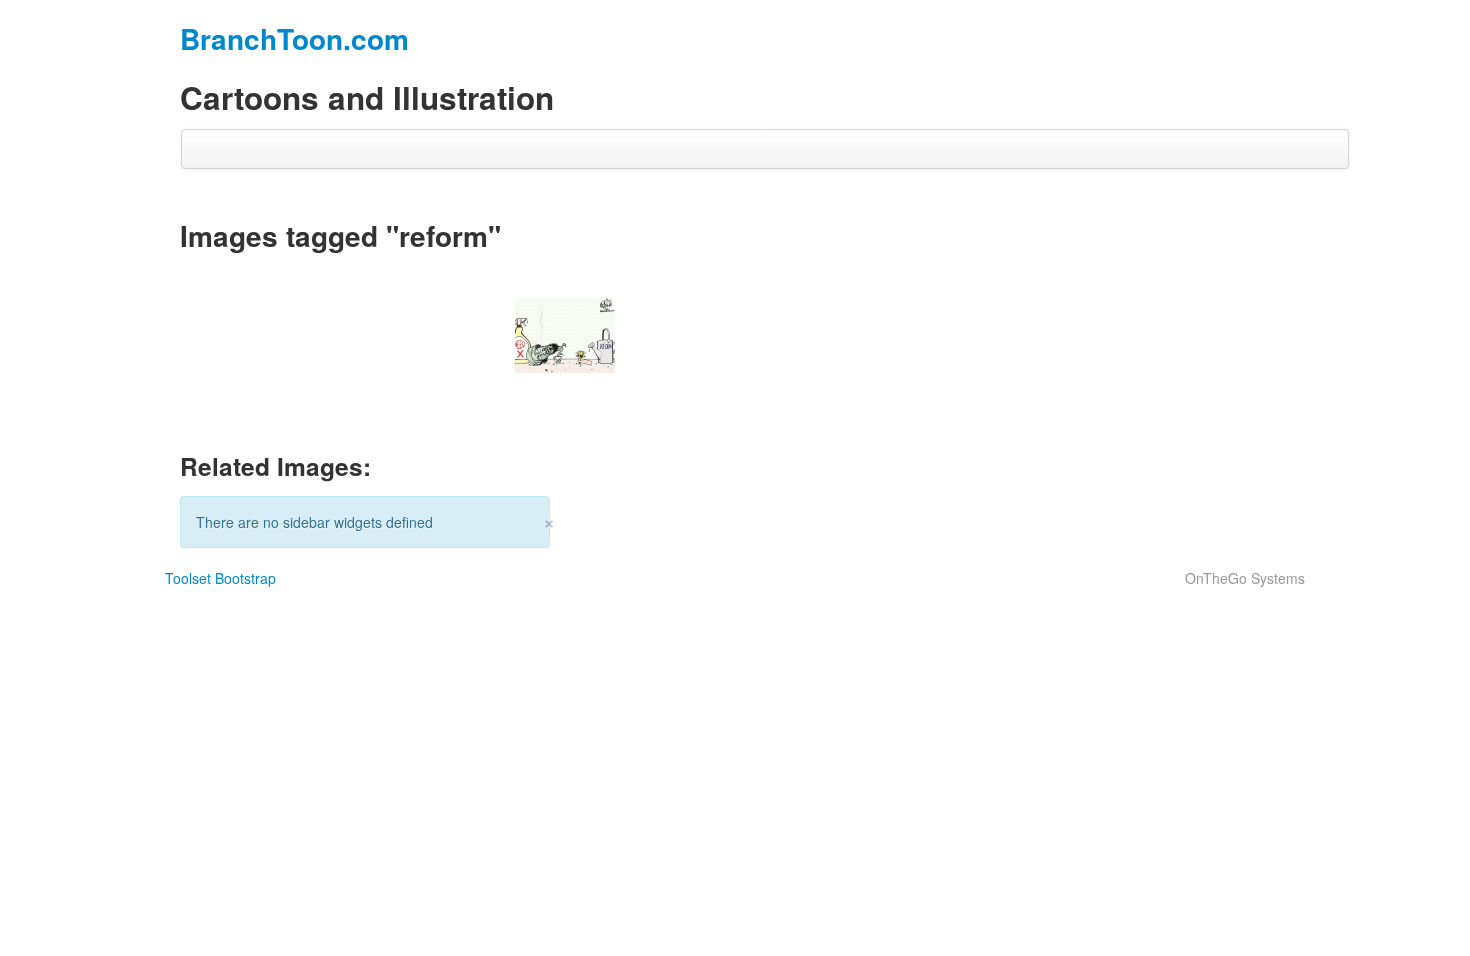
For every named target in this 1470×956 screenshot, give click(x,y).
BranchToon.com (294, 38)
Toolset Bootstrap (220, 578)
